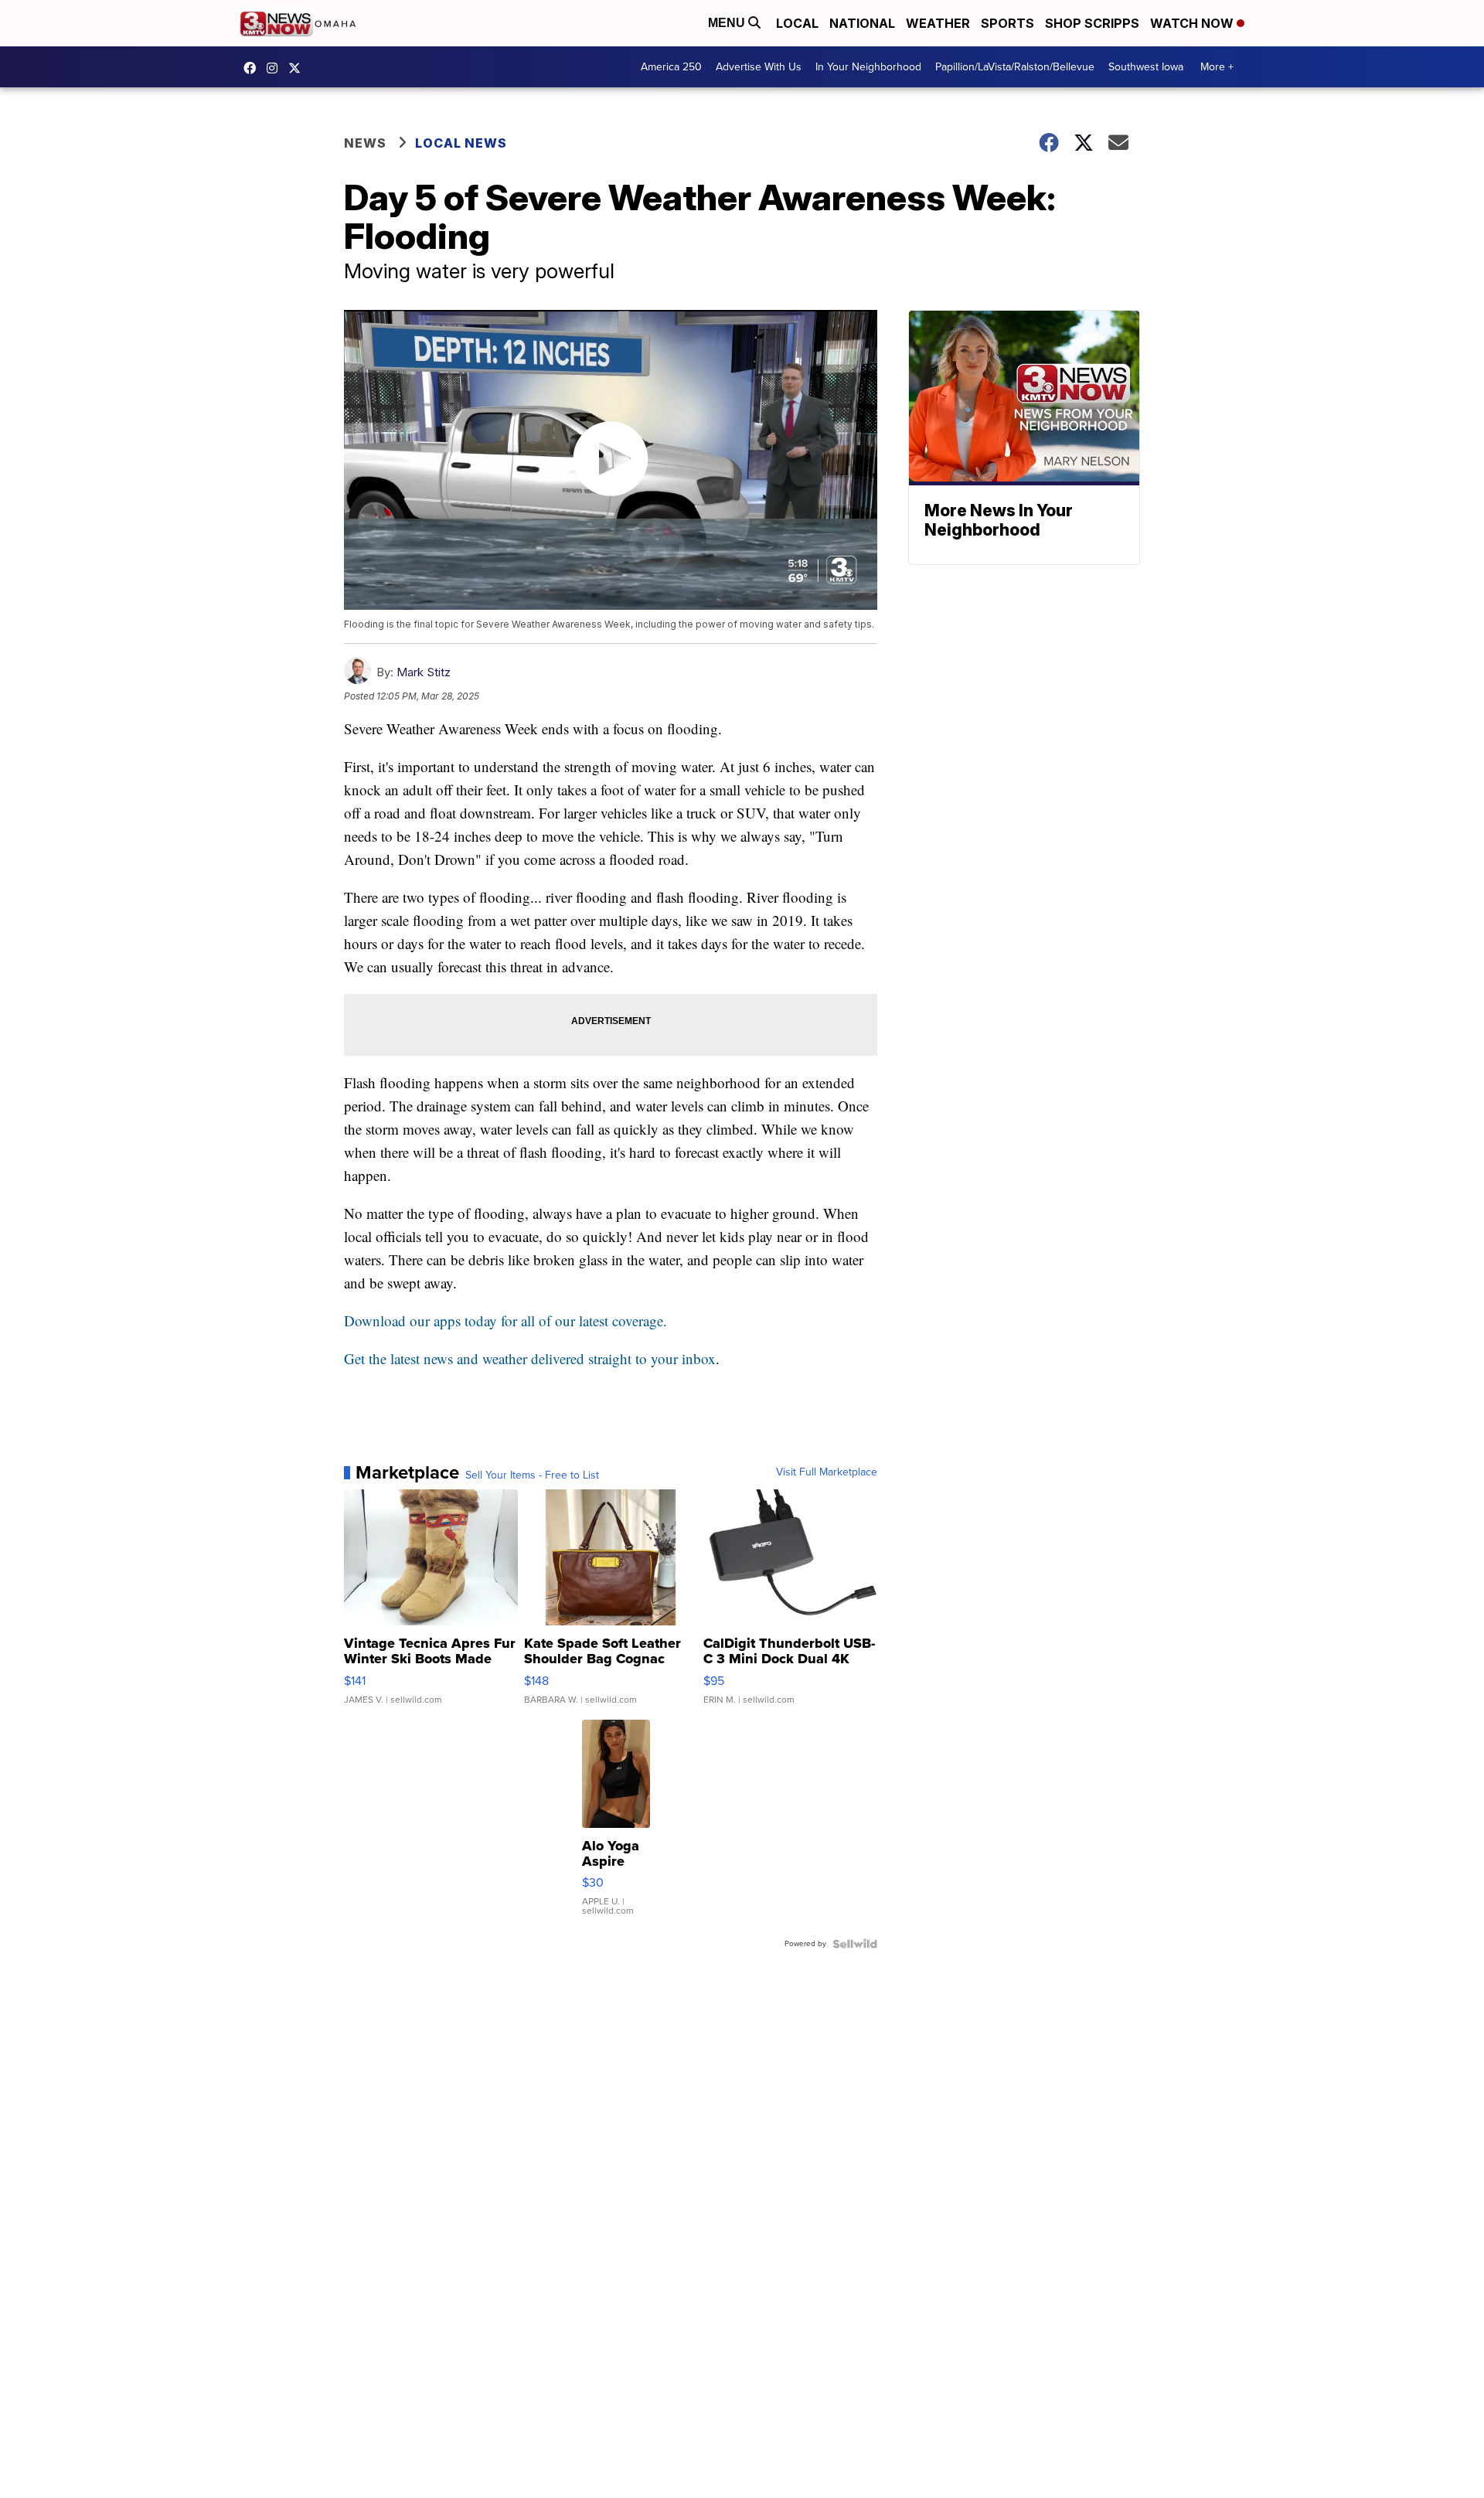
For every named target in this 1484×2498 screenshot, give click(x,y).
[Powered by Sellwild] (855, 1944)
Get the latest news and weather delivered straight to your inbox (530, 1358)
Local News (461, 143)
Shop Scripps (1092, 23)
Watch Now (1193, 23)
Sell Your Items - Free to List (532, 1475)
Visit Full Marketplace (827, 1472)
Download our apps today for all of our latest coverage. (505, 1320)
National (862, 23)
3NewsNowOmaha (298, 68)
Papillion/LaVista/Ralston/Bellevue (1015, 67)
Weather (938, 23)
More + (1217, 67)
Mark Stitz (424, 672)
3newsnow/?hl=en (276, 68)
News (365, 143)
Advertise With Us (759, 67)
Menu (728, 23)
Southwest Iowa (1146, 67)
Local (797, 23)
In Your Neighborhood (868, 67)
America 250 (671, 67)
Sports (1007, 23)
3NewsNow (254, 68)
